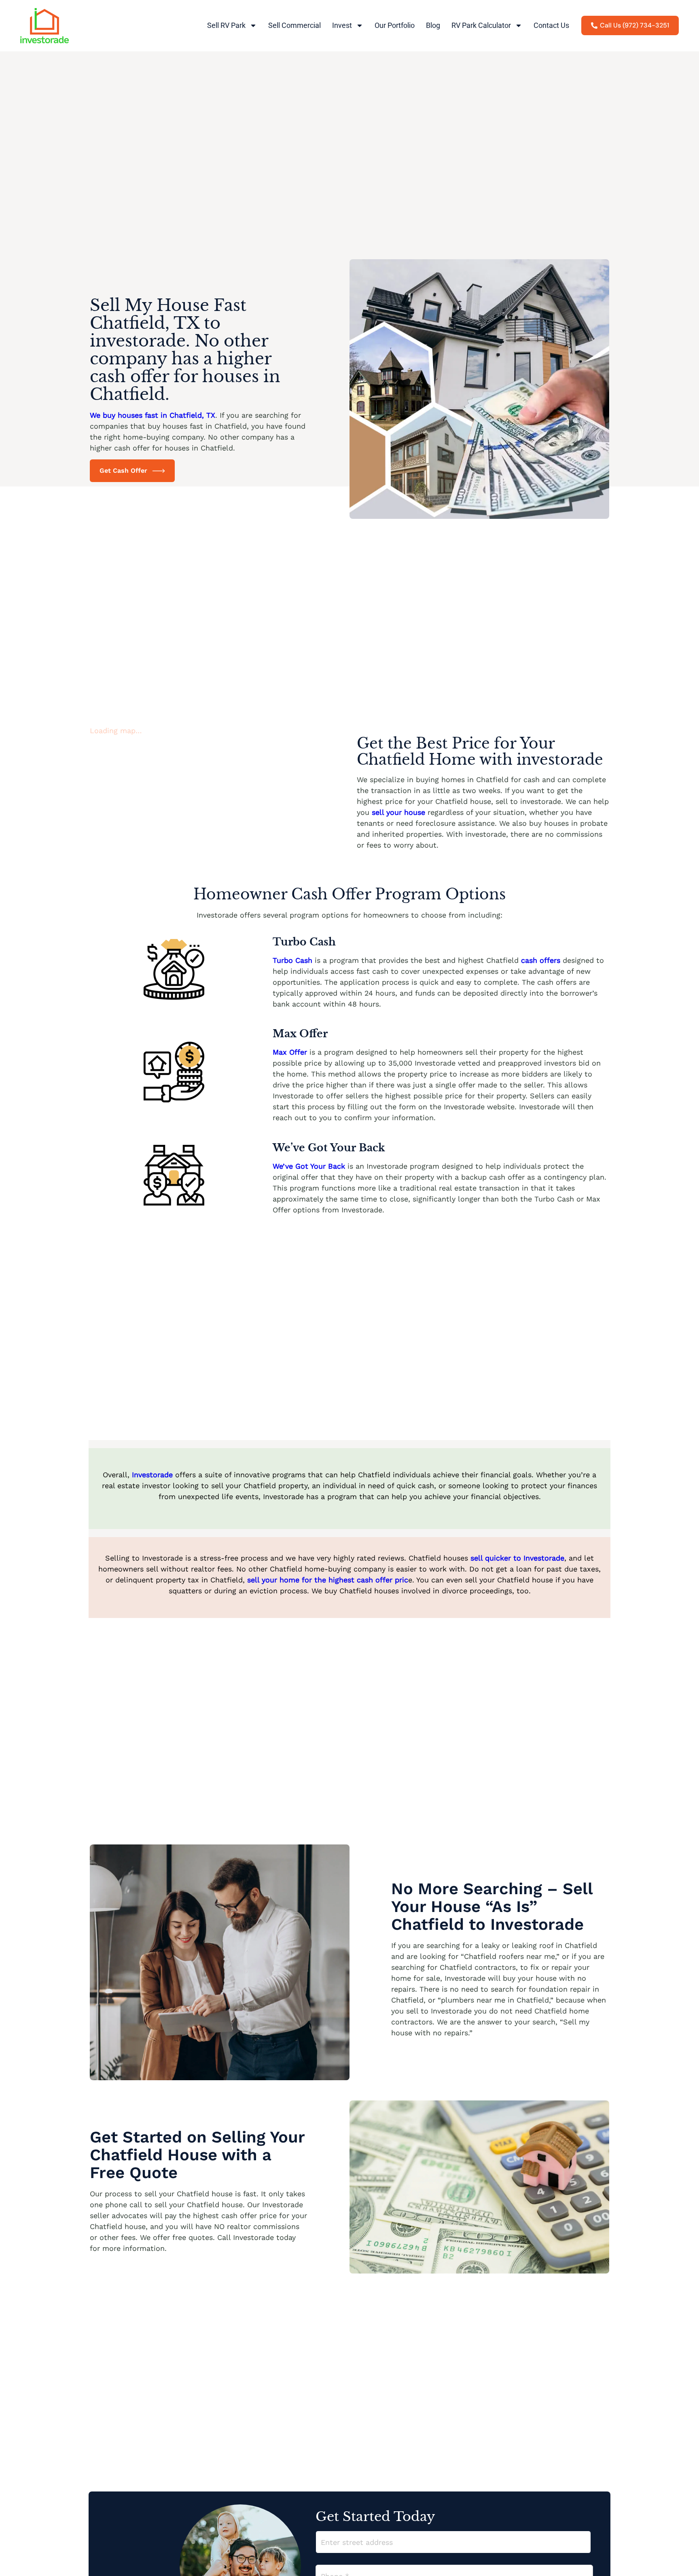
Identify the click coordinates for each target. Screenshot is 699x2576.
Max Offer (290, 1052)
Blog (433, 25)
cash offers (541, 960)
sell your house (398, 812)
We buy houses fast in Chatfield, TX (153, 415)
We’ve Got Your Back (310, 1166)
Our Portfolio (395, 25)
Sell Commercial (294, 25)
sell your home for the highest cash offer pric (328, 1580)
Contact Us (551, 25)
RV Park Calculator (481, 25)
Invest (342, 25)
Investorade (154, 1475)
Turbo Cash (292, 960)
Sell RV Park (226, 25)
